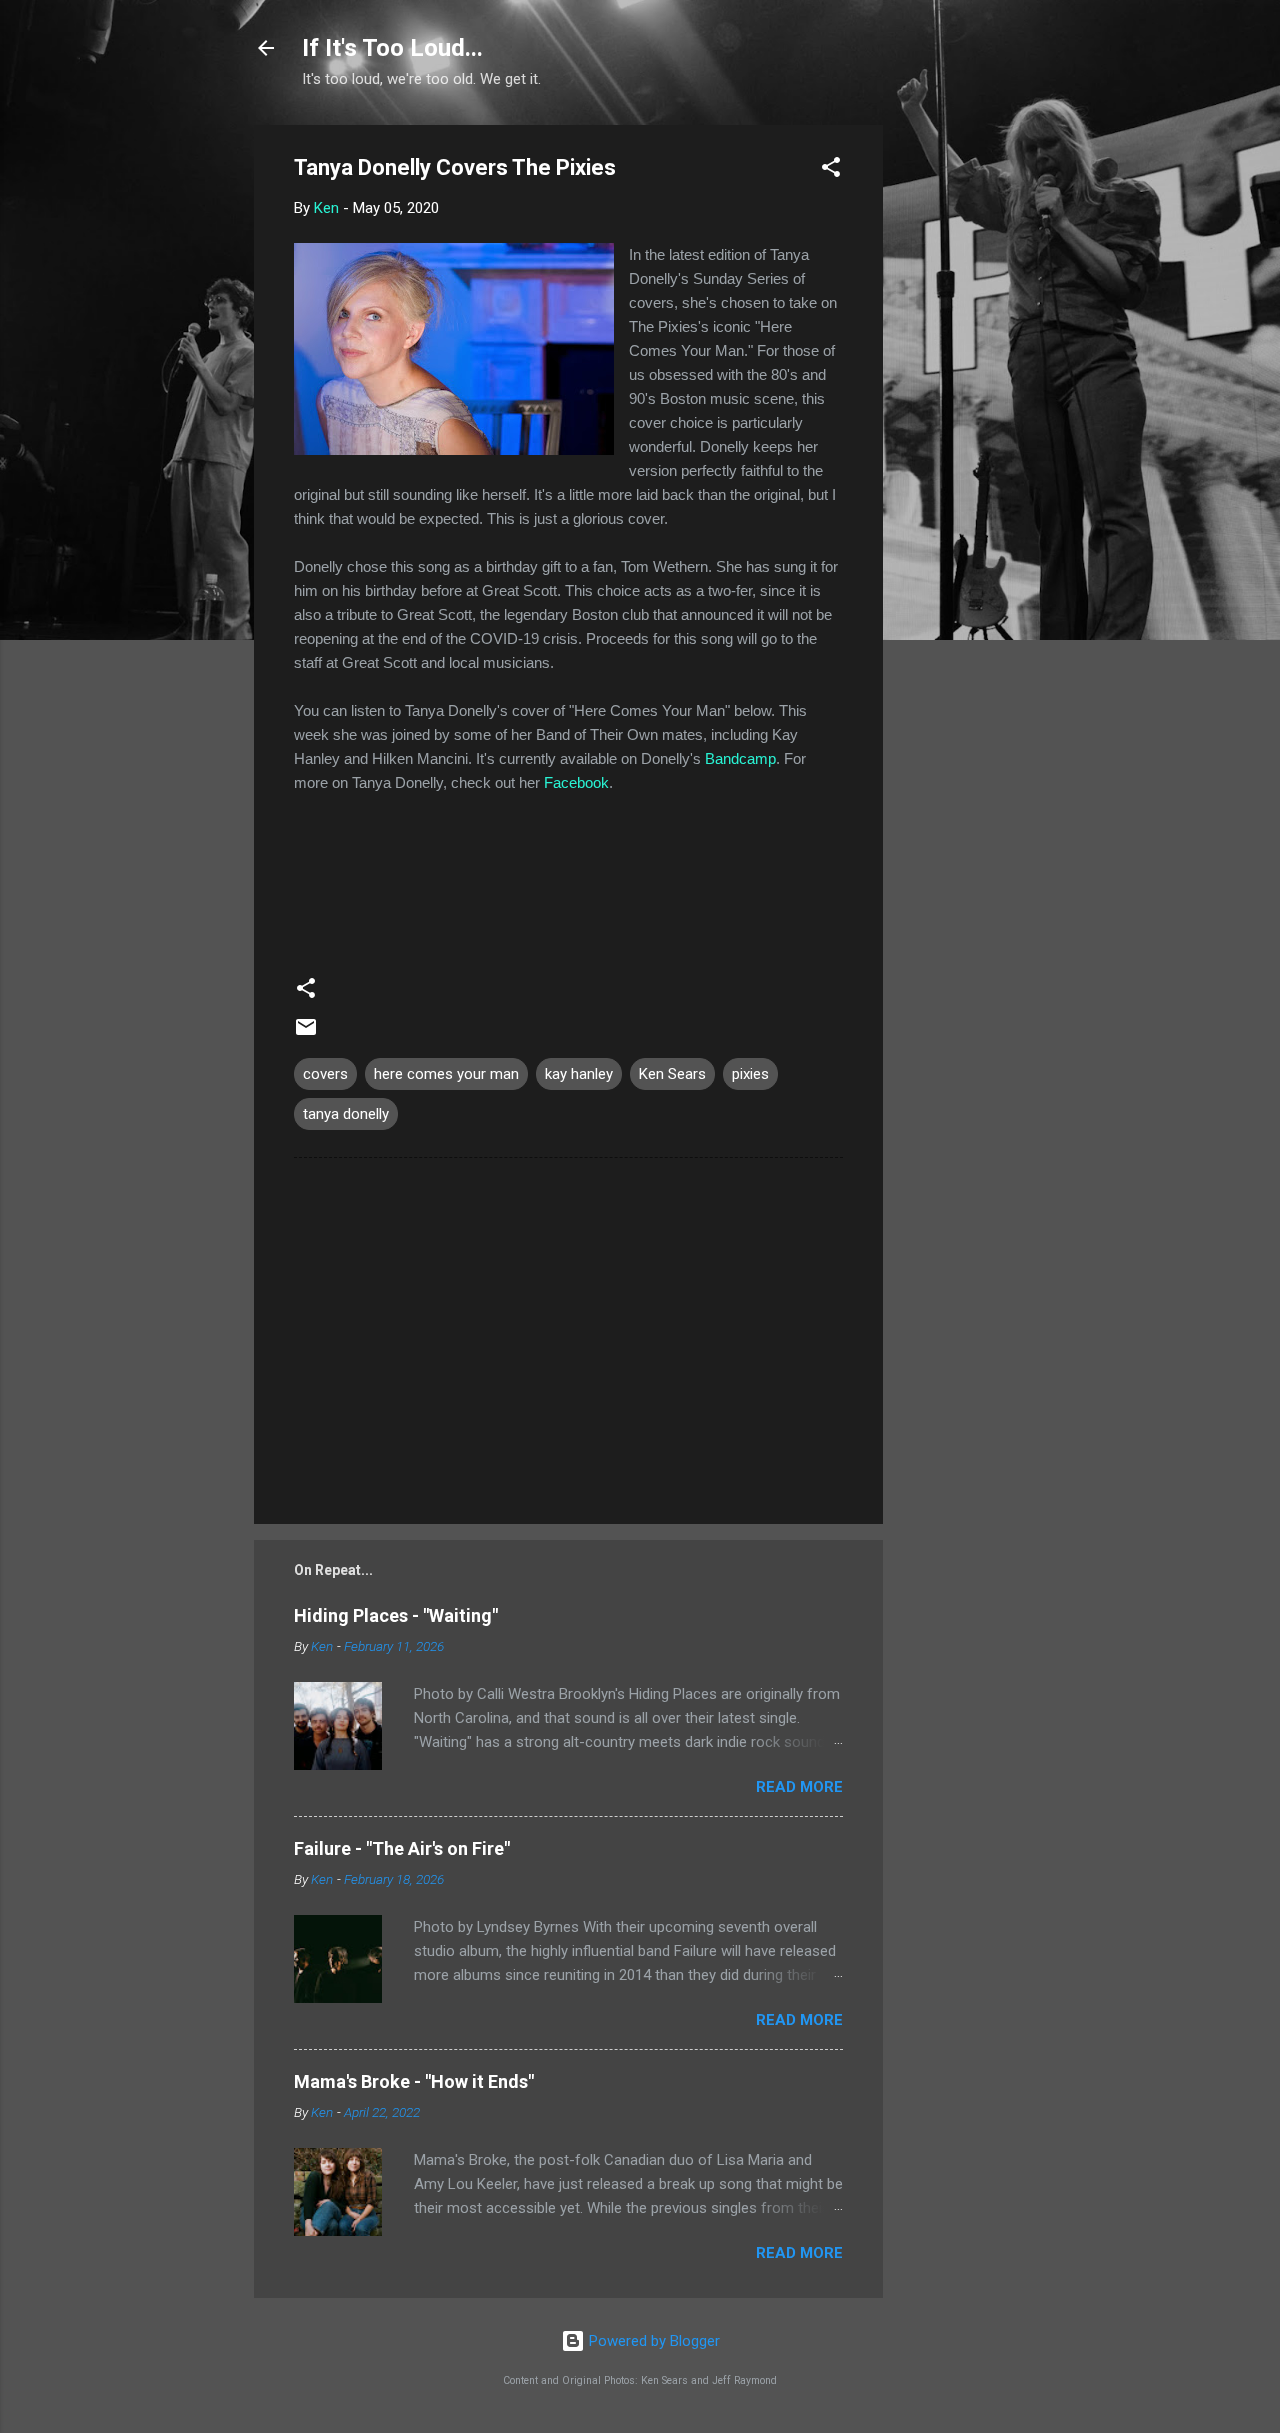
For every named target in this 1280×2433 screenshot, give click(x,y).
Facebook (576, 782)
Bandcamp (740, 758)
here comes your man (446, 1074)
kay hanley (579, 1074)
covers (325, 1074)
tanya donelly (346, 1114)
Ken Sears (672, 1074)
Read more (799, 1787)
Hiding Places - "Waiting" (396, 1615)
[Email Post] (306, 1034)
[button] (831, 170)
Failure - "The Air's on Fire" (402, 1848)
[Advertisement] (963, 425)
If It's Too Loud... (392, 48)
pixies (750, 1074)
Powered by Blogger (652, 2341)
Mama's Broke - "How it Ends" (414, 2081)
